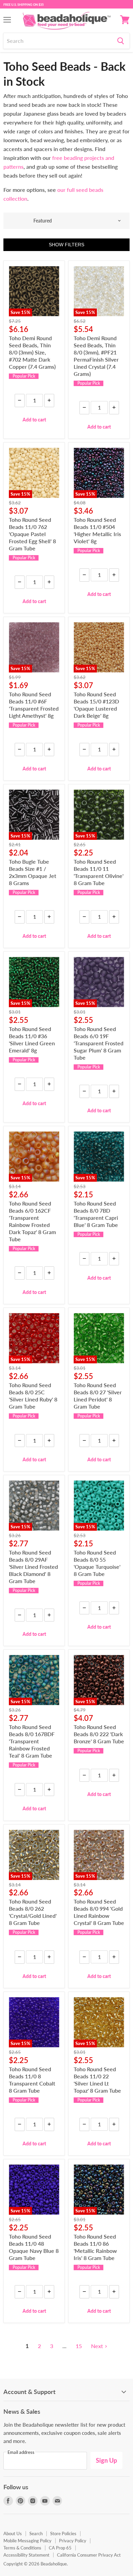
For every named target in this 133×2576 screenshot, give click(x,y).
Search (36, 2533)
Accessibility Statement (26, 2555)
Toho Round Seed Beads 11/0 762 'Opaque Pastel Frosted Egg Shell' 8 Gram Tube (32, 534)
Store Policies (63, 2533)
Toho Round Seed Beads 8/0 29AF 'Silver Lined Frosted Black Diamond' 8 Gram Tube (33, 1567)
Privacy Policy (73, 2541)
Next (97, 2346)
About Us (13, 2533)
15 (79, 2346)
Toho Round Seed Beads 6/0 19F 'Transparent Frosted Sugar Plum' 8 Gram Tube (99, 1043)
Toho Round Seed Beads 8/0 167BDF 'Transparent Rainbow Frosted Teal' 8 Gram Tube (32, 1741)
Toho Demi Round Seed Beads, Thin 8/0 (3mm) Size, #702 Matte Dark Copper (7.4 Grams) (32, 352)
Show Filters (66, 245)
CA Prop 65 (60, 2548)
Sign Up (106, 2460)
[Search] (121, 41)
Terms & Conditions (22, 2548)
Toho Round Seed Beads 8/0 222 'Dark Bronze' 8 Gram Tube (99, 1734)
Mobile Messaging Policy (27, 2541)
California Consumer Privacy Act (89, 2555)
